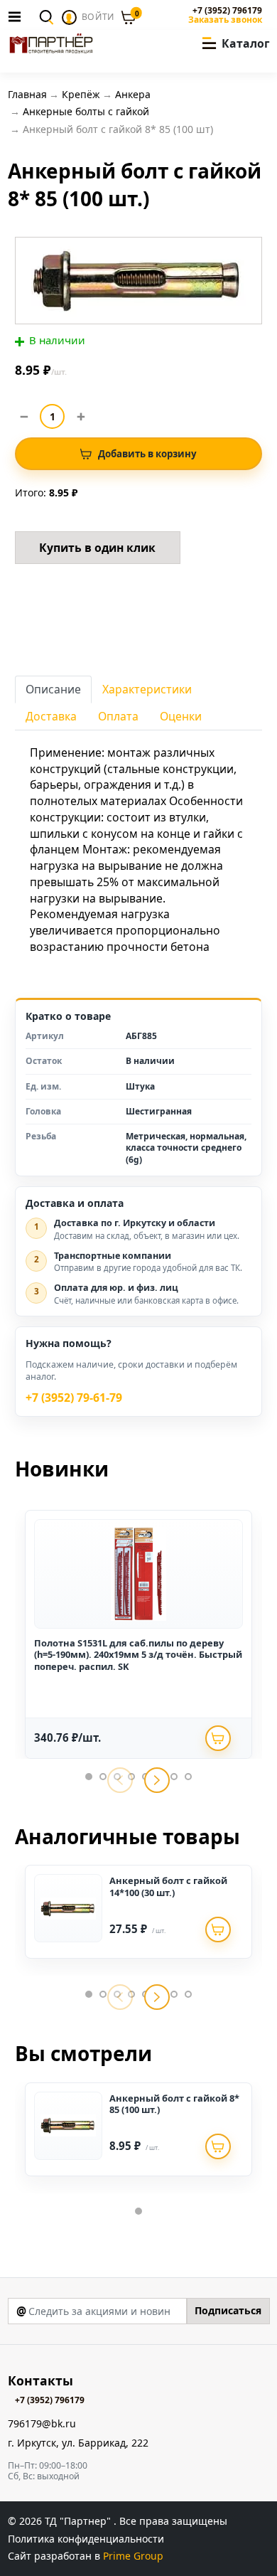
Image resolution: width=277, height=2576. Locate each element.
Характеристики (147, 689)
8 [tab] (188, 1777)
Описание (53, 689)
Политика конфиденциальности (86, 2539)
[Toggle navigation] (18, 16)
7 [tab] (174, 1777)
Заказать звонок (225, 20)
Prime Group (133, 2556)
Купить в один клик (97, 548)
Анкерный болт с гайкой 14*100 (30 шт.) (168, 1886)
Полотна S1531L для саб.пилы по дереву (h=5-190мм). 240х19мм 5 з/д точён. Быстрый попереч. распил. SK (138, 1655)
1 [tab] (89, 1777)
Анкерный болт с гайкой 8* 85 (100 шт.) (174, 2104)
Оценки (181, 716)
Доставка (51, 716)
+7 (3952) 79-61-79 (74, 1398)
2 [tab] (103, 1777)
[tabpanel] (138, 1634)
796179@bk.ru (42, 2424)
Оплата (118, 716)
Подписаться (228, 2310)
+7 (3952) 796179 (227, 11)
